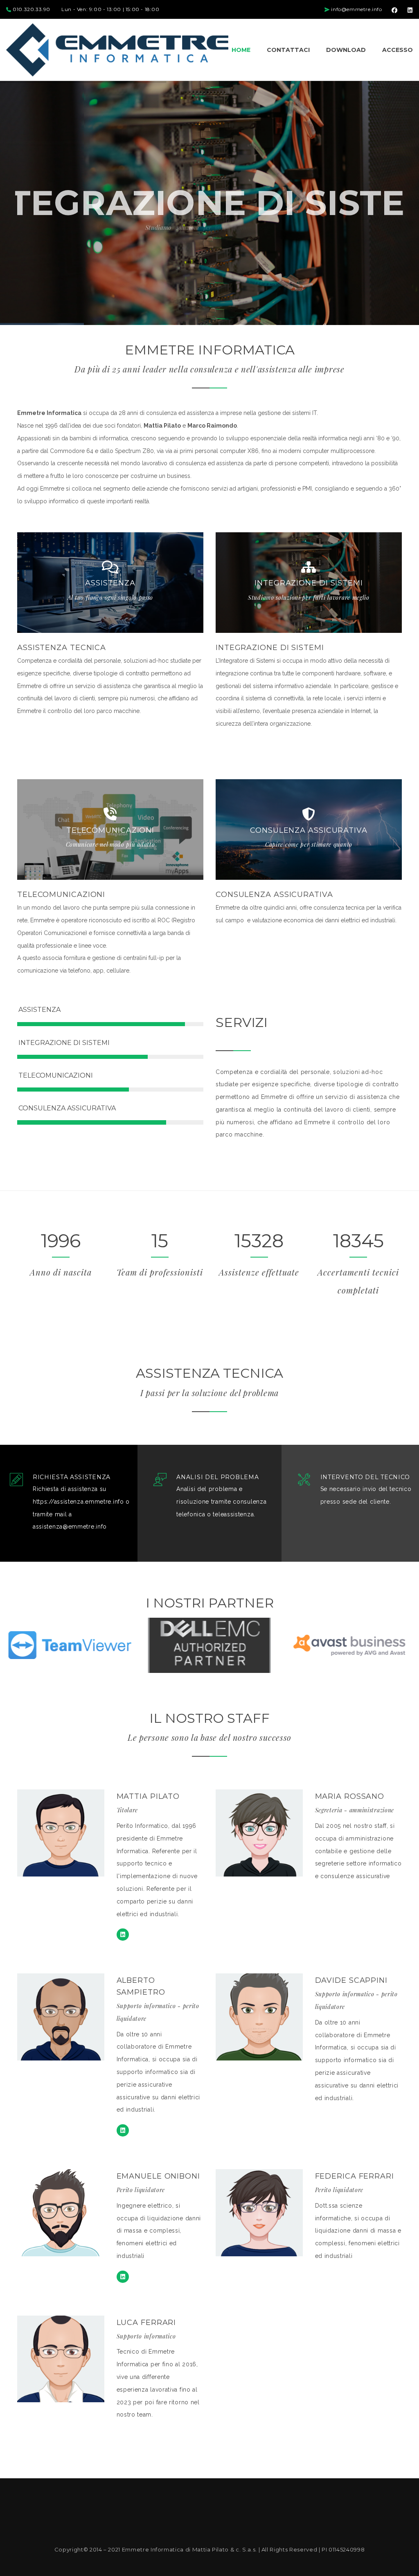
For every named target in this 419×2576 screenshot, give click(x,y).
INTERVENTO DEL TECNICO (365, 1477)
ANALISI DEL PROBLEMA (217, 1477)
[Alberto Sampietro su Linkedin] (123, 2130)
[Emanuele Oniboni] (123, 2277)
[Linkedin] (123, 1935)
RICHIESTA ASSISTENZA (72, 1477)
